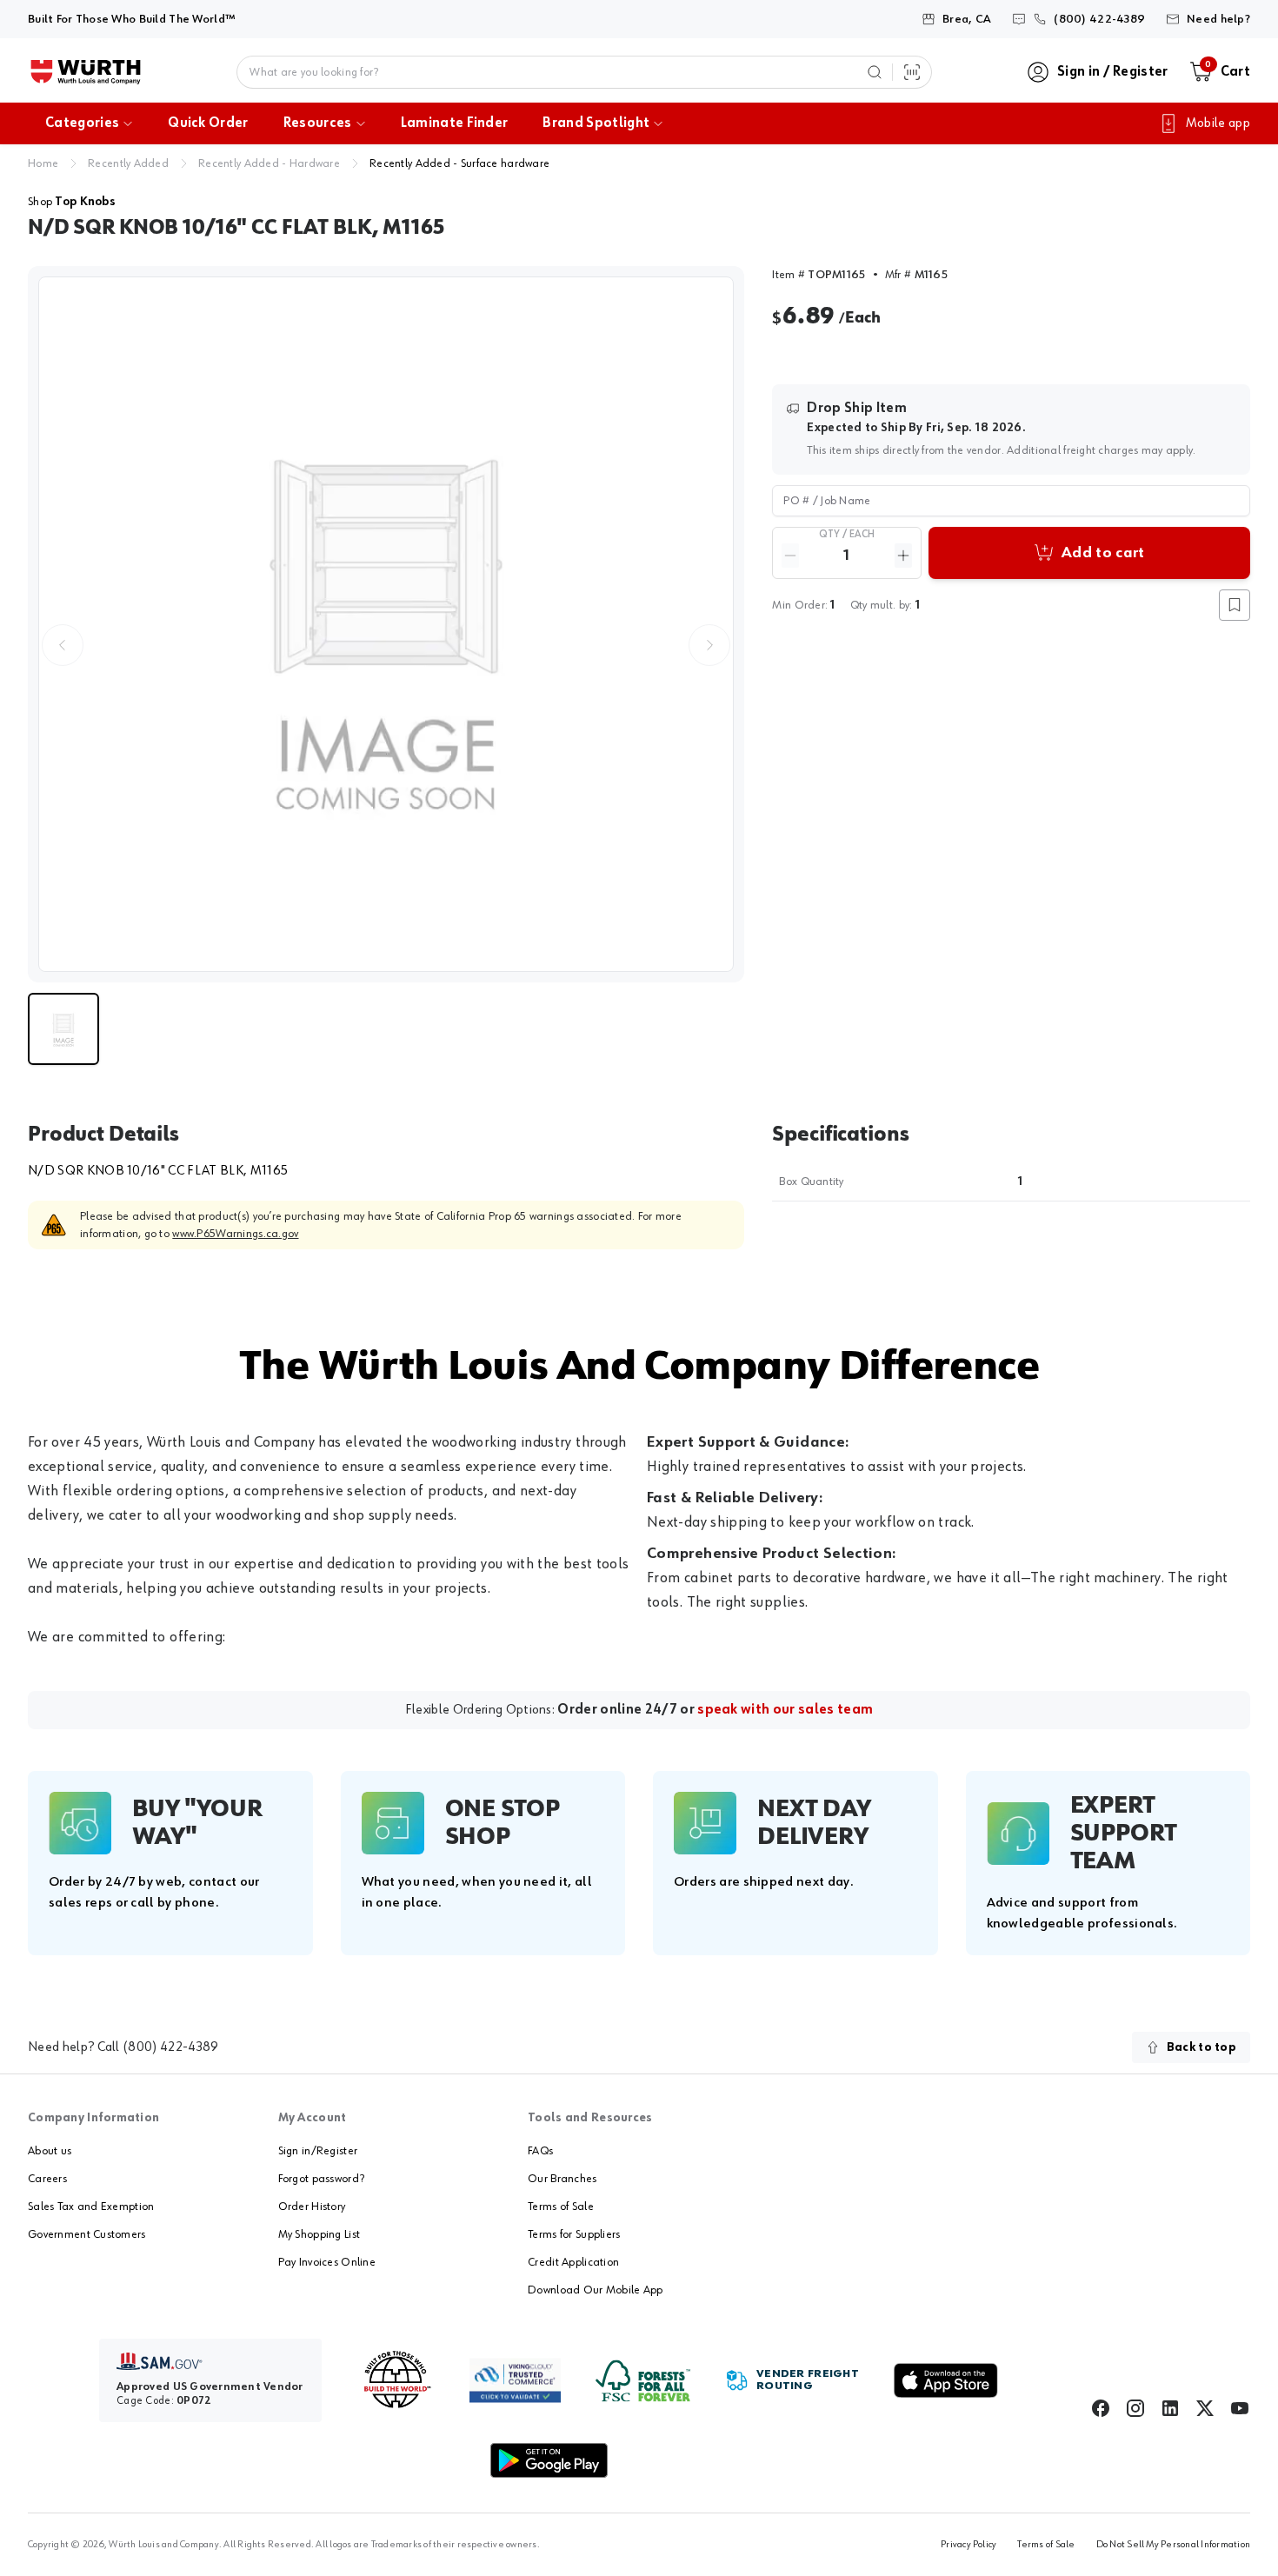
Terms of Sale (561, 2207)
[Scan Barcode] (912, 72)
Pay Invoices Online (327, 2262)
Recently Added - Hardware (269, 163)
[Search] (875, 72)
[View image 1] (386, 624)
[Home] (86, 72)
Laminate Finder (455, 123)
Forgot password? (321, 2179)
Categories (82, 123)
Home (43, 163)
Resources (318, 123)
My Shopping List (319, 2234)
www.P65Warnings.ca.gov (235, 1234)
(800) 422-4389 (170, 2047)
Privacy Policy (968, 2545)
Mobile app (1218, 123)
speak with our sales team (785, 1710)
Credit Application (573, 2262)
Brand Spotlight (596, 123)
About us (50, 2151)
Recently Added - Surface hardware (459, 163)
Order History (312, 2207)
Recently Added (128, 163)
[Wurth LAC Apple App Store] (946, 2380)
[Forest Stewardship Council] (643, 2381)
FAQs (540, 2151)
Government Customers (87, 2234)
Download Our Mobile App (595, 2290)
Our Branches (562, 2179)
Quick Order (208, 123)
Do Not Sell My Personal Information (1173, 2545)
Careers (47, 2179)
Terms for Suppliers (574, 2234)
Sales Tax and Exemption (91, 2207)
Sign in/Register (318, 2151)
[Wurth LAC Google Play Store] (549, 2460)
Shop (72, 202)
